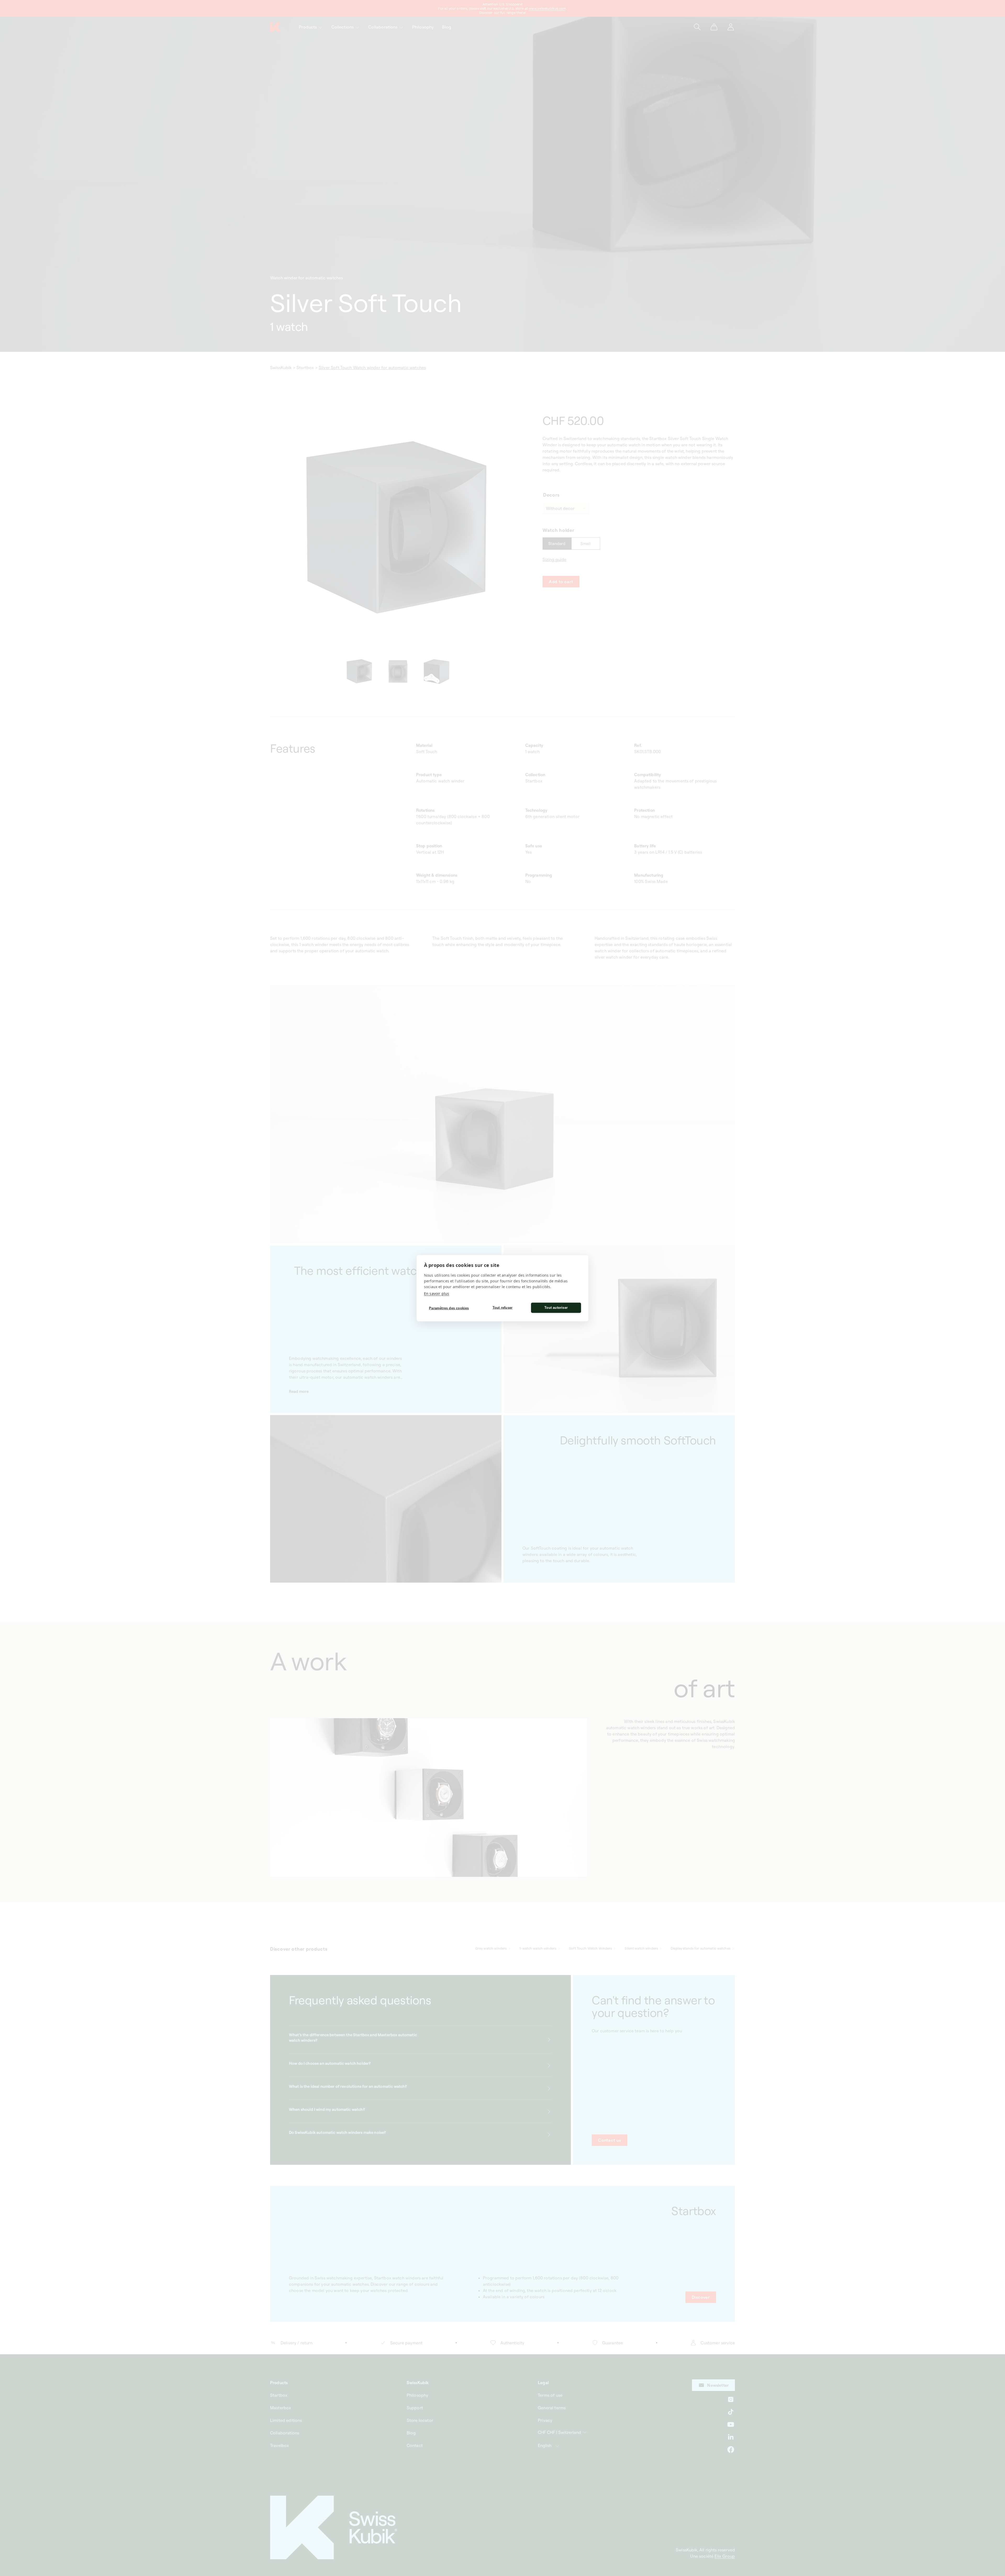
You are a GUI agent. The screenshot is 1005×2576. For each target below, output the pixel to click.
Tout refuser (502, 1308)
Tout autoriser (556, 1308)
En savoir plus (437, 1293)
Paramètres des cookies (449, 1308)
